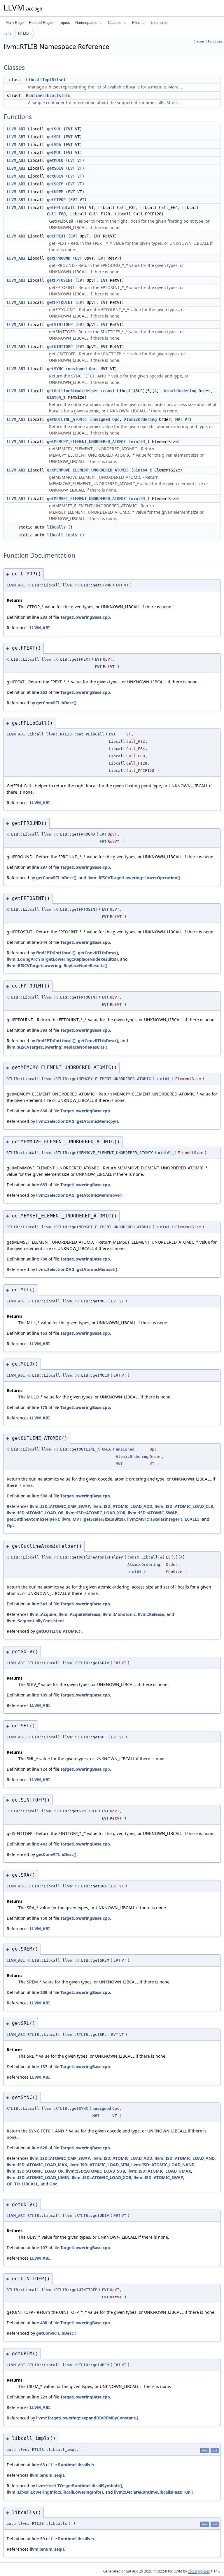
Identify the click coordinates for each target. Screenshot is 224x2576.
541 (44, 1604)
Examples (159, 23)
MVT (104, 369)
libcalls (56, 527)
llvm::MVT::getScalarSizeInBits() (93, 1519)
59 (43, 2539)
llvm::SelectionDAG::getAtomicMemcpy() (77, 1121)
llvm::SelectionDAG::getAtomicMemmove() (79, 1195)
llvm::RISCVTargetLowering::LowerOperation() (134, 878)
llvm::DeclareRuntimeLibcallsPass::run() (154, 2492)
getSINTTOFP (60, 325)
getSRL (54, 137)
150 (44, 1918)
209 (44, 1992)
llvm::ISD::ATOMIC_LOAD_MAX (37, 2165)
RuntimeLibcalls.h (76, 2465)
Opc (92, 369)
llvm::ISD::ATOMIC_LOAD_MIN (99, 2165)
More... (175, 87)
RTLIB (23, 33)
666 (44, 1111)
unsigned (77, 369)
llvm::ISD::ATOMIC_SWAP (153, 1513)
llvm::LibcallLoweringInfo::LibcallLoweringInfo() (55, 2492)
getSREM (55, 184)
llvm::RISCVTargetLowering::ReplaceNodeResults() (57, 966)
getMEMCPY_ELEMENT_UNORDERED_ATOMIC (87, 442)
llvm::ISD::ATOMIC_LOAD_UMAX (159, 2171)
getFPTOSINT (60, 280)
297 (44, 867)
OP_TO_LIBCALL (22, 2184)
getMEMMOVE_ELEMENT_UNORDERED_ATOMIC (88, 470)
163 (44, 1333)
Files (136, 23)
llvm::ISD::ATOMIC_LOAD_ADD (122, 1506)
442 (44, 1844)
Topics (64, 23)
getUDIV (55, 176)
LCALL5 (192, 1519)
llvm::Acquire (43, 1614)
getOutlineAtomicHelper (73, 391)
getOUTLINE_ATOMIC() (59, 1631)
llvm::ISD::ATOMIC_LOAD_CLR (184, 1506)
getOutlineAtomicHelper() (33, 1519)
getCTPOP (56, 200)
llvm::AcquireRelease (79, 1614)
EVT (69, 129)
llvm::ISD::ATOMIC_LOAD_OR (35, 1513)
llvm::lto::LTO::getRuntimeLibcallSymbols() (79, 2486)
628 (44, 2148)
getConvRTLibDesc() (56, 703)
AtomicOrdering (180, 391)
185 (44, 1695)
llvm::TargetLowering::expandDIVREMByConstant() (87, 2418)
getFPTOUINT (60, 302)
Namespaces (86, 23)
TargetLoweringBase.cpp (85, 617)
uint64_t (56, 397)
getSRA (54, 145)
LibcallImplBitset (46, 80)
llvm (7, 33)
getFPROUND (59, 258)
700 (44, 1259)
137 (44, 2067)
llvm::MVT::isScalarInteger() (155, 1519)
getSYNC (55, 369)
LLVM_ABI (16, 129)
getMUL (54, 153)
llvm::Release (151, 1614)
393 (44, 1030)
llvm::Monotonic (119, 1614)
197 (44, 2248)
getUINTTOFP (60, 347)
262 (44, 692)
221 (44, 2397)
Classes (115, 23)
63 (43, 2465)
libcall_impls (62, 535)
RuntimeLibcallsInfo (48, 95)
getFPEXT (56, 236)
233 (44, 617)
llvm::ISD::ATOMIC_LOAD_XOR (96, 1513)
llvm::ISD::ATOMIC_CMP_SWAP (60, 1506)
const (109, 391)
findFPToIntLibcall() (56, 953)
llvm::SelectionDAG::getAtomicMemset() (77, 1269)
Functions (215, 41)
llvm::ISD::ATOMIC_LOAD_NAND (163, 2165)
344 (44, 942)
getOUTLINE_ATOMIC (67, 419)
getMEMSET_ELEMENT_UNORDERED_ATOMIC (87, 499)
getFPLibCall (61, 208)
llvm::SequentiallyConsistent (35, 1621)
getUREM (55, 192)
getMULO (55, 160)
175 (44, 1407)
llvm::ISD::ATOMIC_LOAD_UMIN (38, 2177)
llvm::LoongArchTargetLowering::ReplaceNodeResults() (62, 959)
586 (44, 1496)
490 (44, 2323)
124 (44, 1769)
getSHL (54, 129)
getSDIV (55, 168)
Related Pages (41, 23)
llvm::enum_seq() (47, 2475)
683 (44, 1185)
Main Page (15, 23)
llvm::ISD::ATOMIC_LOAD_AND (185, 2158)
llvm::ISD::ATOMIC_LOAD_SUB (96, 2171)
